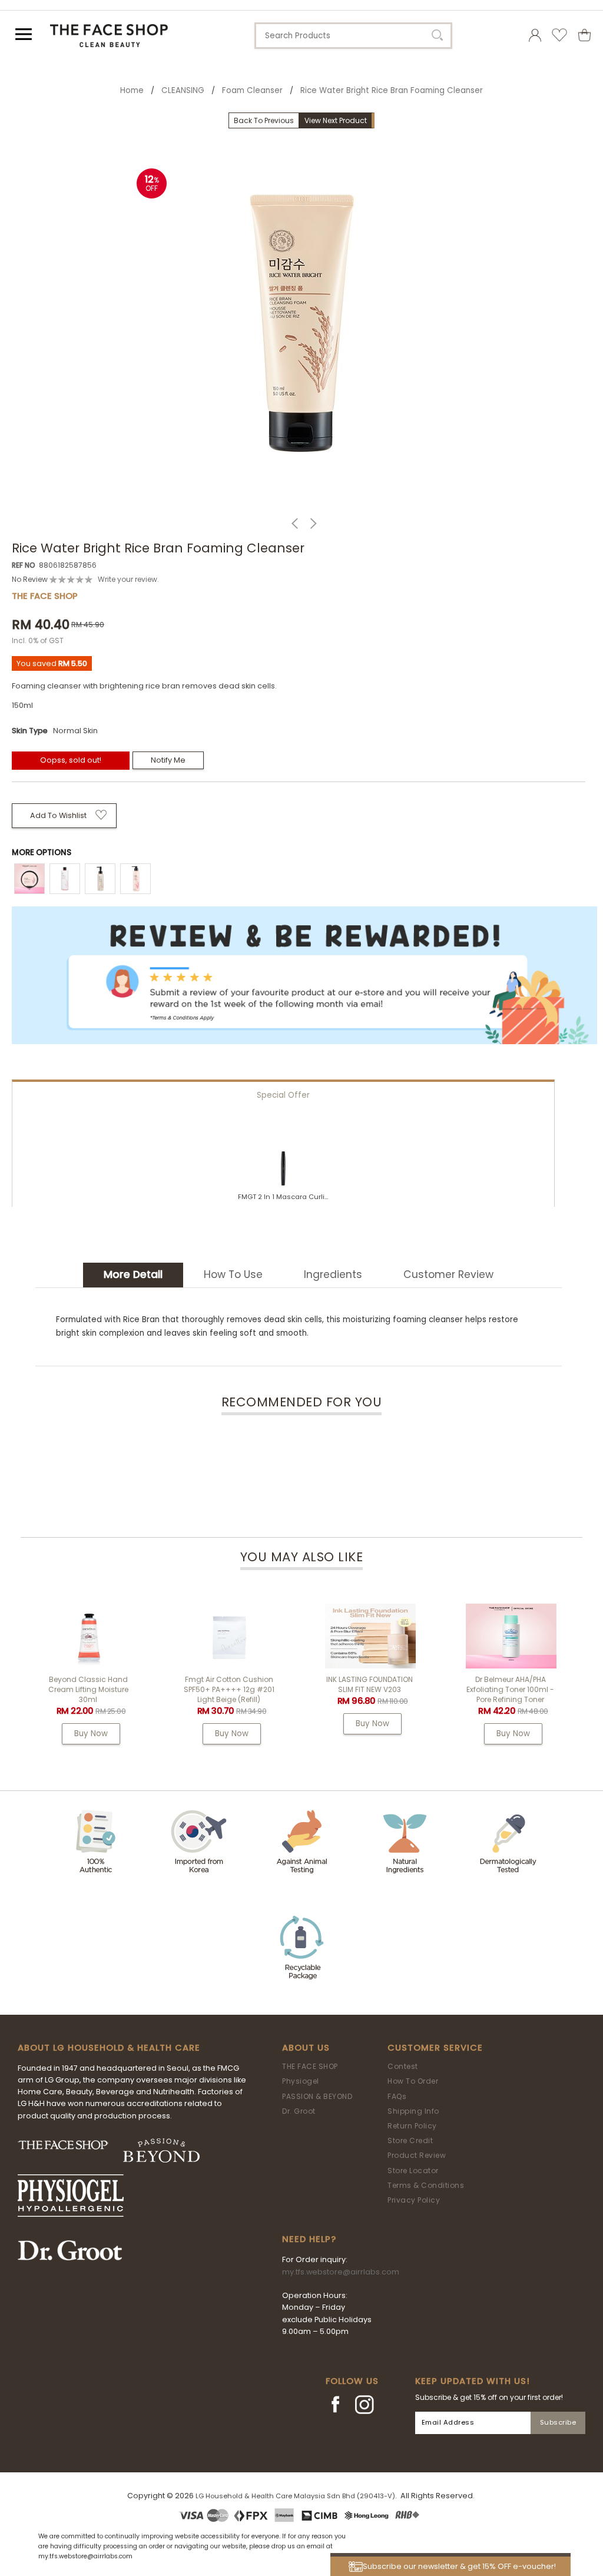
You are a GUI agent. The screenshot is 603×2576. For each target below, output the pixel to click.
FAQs (397, 2096)
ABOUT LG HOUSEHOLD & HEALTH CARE (109, 2048)
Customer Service (435, 2048)
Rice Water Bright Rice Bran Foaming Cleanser (392, 90)
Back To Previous (264, 120)
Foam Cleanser (252, 90)
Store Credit (410, 2140)
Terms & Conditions (426, 2185)
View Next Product (336, 120)
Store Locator (413, 2171)
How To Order (413, 2081)
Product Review (417, 2155)
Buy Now (91, 1734)
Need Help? (309, 2239)
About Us (306, 2048)
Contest (403, 2066)
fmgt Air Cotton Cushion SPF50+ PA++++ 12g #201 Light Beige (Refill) (229, 1689)
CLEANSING (183, 90)
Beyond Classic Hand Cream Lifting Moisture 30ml (88, 1689)
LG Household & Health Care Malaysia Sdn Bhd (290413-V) (295, 2496)
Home (132, 90)
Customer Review (448, 1274)
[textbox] (353, 36)
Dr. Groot (299, 2111)
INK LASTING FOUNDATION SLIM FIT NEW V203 (370, 1684)
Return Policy (412, 2126)
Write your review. (128, 579)
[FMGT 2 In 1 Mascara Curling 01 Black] (283, 1169)
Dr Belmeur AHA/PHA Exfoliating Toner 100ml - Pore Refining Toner (510, 1689)
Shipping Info (413, 2111)
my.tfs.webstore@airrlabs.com (341, 2272)
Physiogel (301, 2081)
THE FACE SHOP (310, 2066)
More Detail (133, 1274)
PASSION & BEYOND (317, 2096)
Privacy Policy (414, 2200)
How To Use (233, 1274)
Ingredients (333, 1274)
